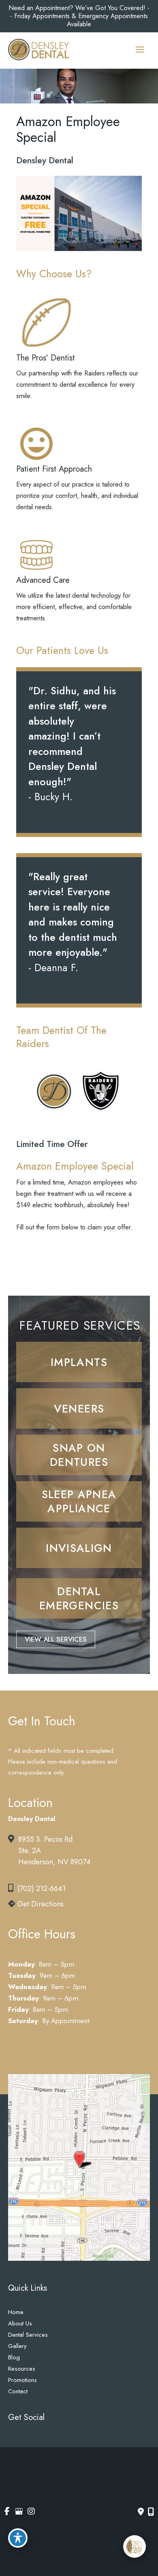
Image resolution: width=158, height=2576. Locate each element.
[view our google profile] (24, 2442)
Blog (14, 2357)
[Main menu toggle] (140, 50)
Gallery (17, 2346)
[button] (79, 1362)
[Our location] (151, 2512)
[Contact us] (141, 2512)
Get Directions (39, 1904)
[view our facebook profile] (10, 2442)
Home (16, 2312)
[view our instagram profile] (38, 2442)
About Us (20, 2323)
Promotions (22, 2380)
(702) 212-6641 (42, 1889)
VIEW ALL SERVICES (56, 1639)
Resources (22, 2369)
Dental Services (28, 2335)
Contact (18, 2391)
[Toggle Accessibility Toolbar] (18, 2538)
